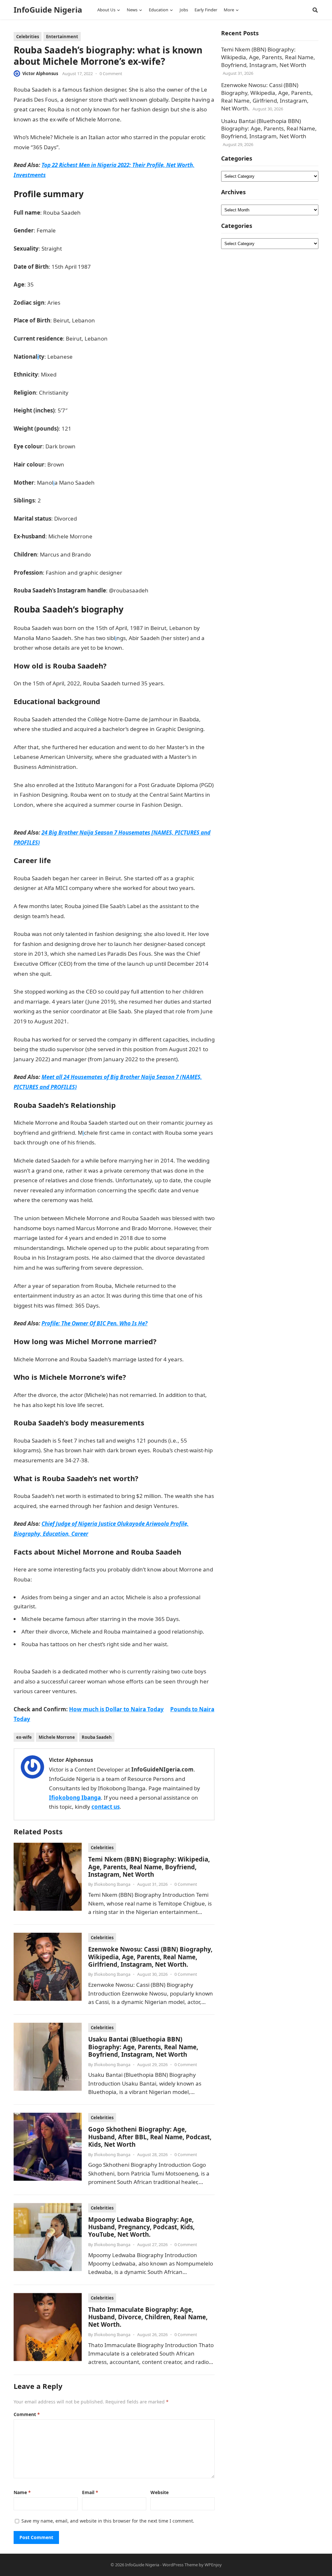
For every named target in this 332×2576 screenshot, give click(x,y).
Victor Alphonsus (40, 73)
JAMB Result (67, 974)
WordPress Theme (180, 2565)
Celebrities (28, 37)
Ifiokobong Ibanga (75, 1798)
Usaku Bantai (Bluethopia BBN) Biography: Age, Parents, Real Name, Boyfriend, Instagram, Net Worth (143, 2047)
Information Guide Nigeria (156, 119)
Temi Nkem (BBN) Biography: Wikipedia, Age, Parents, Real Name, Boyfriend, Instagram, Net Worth (149, 1867)
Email (90, 2492)
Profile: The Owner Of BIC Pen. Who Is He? (95, 1323)
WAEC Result (160, 1268)
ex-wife (24, 1737)
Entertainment (62, 37)
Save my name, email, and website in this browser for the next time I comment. (108, 2521)
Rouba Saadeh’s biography (102, 410)
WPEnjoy (213, 2565)
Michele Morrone (57, 1737)
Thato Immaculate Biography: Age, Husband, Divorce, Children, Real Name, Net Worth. (148, 2317)
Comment (27, 2414)
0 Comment (111, 73)
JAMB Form (79, 916)
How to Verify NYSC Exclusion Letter (150, 1405)
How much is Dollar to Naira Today (116, 1709)
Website (160, 2492)
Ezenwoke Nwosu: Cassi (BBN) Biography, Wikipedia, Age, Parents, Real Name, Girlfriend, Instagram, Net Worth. (150, 1957)
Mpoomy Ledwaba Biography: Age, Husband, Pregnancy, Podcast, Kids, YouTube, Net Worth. (141, 2227)
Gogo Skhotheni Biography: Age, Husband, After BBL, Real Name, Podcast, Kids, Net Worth (150, 2137)
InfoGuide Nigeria (48, 10)
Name (22, 2492)
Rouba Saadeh (97, 1737)
